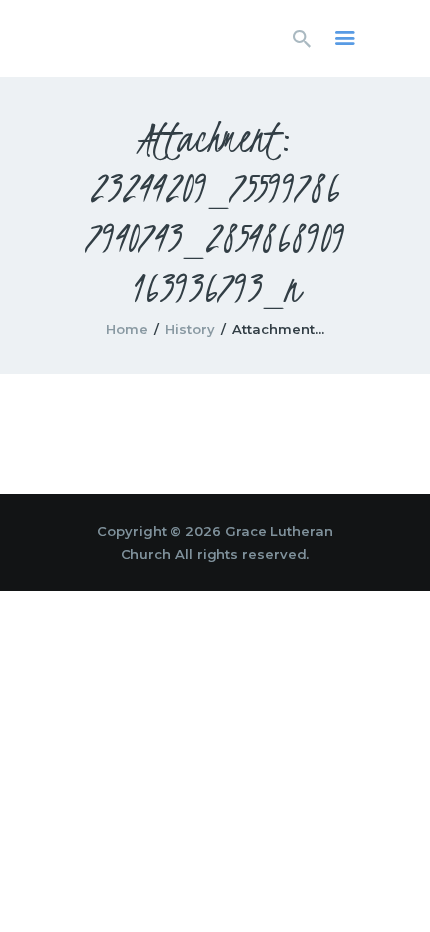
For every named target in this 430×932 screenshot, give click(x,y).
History (190, 329)
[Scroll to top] (396, 884)
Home (127, 329)
